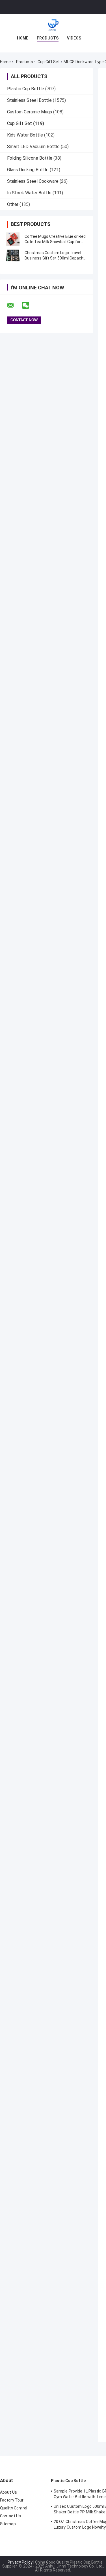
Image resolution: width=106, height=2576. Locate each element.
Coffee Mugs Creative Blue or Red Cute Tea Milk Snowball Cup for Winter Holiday (55, 242)
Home (23, 38)
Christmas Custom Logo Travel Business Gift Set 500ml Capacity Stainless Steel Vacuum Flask (55, 258)
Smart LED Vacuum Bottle (33, 147)
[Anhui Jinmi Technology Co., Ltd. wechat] (29, 305)
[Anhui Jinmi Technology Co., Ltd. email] (14, 305)
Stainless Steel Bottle (29, 100)
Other (13, 204)
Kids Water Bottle (25, 135)
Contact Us (10, 2516)
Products (48, 38)
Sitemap (8, 2524)
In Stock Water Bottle (29, 193)
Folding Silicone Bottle (30, 158)
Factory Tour (12, 2500)
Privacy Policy (20, 2562)
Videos (74, 38)
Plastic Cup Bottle (26, 89)
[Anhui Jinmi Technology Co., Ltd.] (53, 25)
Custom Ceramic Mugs (30, 112)
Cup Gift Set (49, 62)
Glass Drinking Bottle (28, 170)
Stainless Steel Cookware (33, 181)
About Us (8, 2492)
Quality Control (14, 2508)
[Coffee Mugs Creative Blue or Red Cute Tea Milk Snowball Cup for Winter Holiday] (13, 239)
